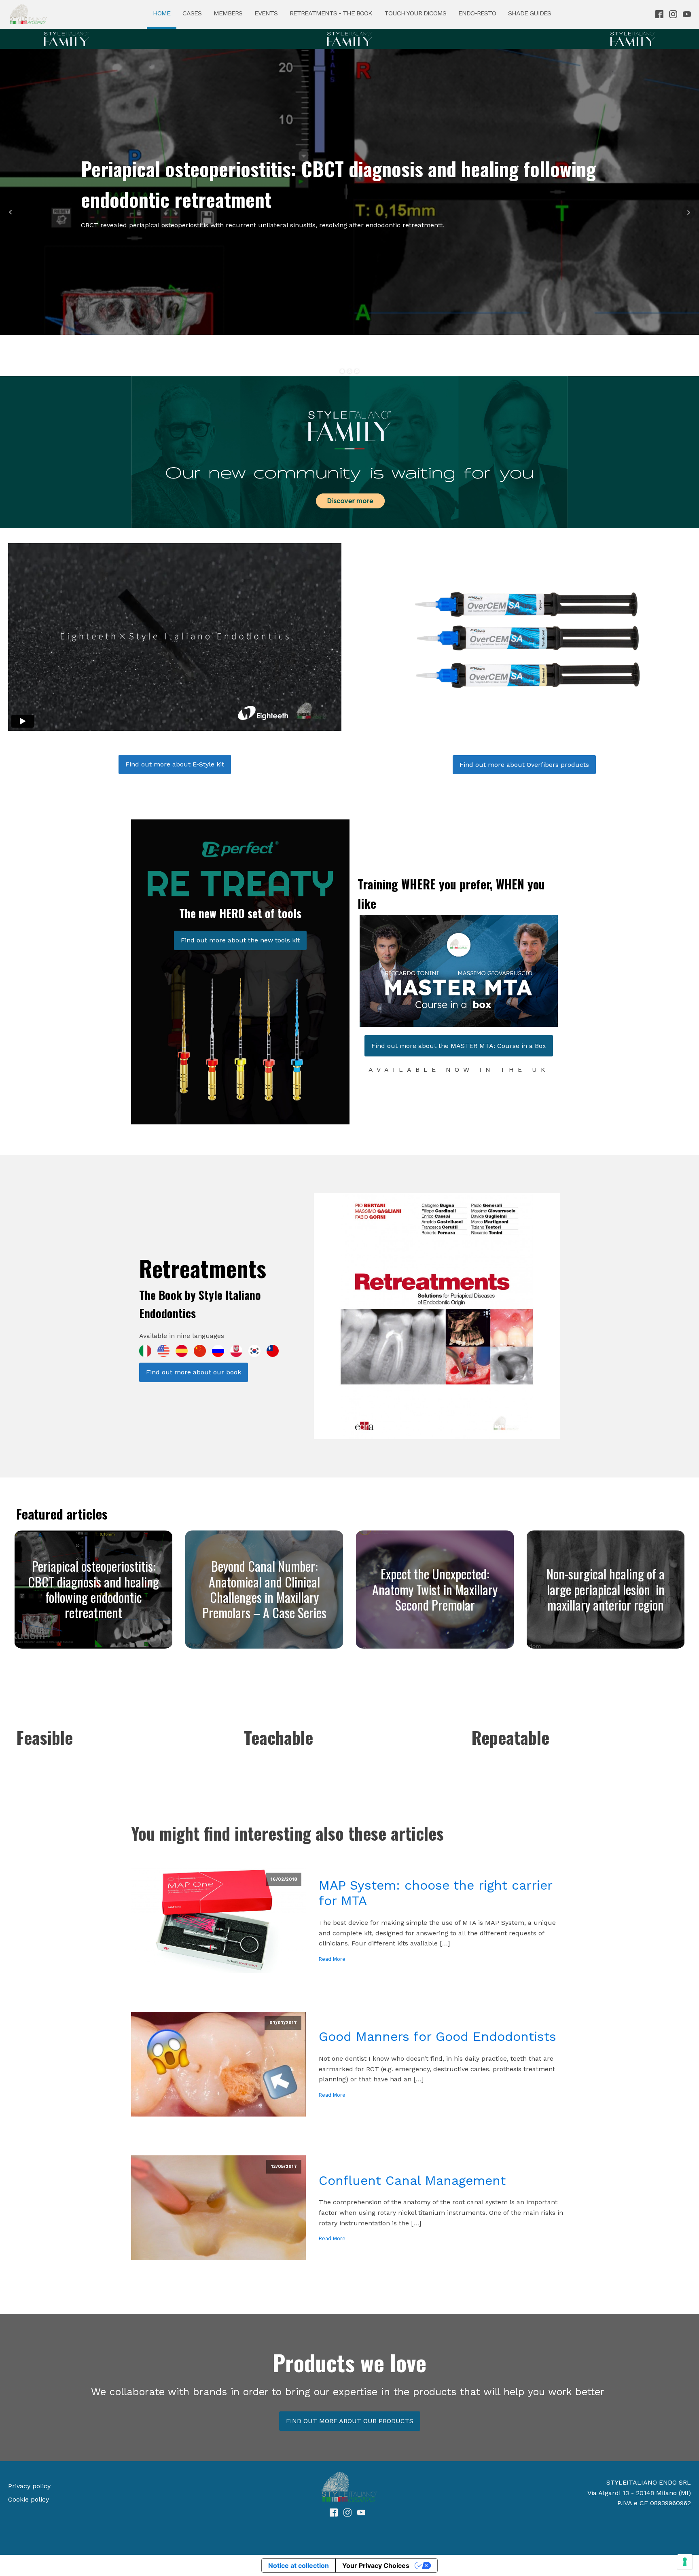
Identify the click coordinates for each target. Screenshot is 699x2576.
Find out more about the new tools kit (240, 940)
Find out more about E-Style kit (175, 764)
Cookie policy (29, 2499)
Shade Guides (530, 13)
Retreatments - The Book (331, 13)
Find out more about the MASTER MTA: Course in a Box (459, 1046)
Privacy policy (29, 2486)
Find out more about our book (194, 1372)
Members (228, 13)
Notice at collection (299, 2565)
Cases (192, 13)
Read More (332, 1959)
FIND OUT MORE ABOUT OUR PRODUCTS (350, 2421)
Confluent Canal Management (412, 2180)
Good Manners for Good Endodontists (437, 2036)
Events (266, 13)
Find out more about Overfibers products (524, 765)
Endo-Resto (477, 13)
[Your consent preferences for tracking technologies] (685, 2562)
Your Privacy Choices (376, 2565)
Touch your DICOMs (415, 13)
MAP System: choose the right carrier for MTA (435, 1893)
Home (162, 13)
